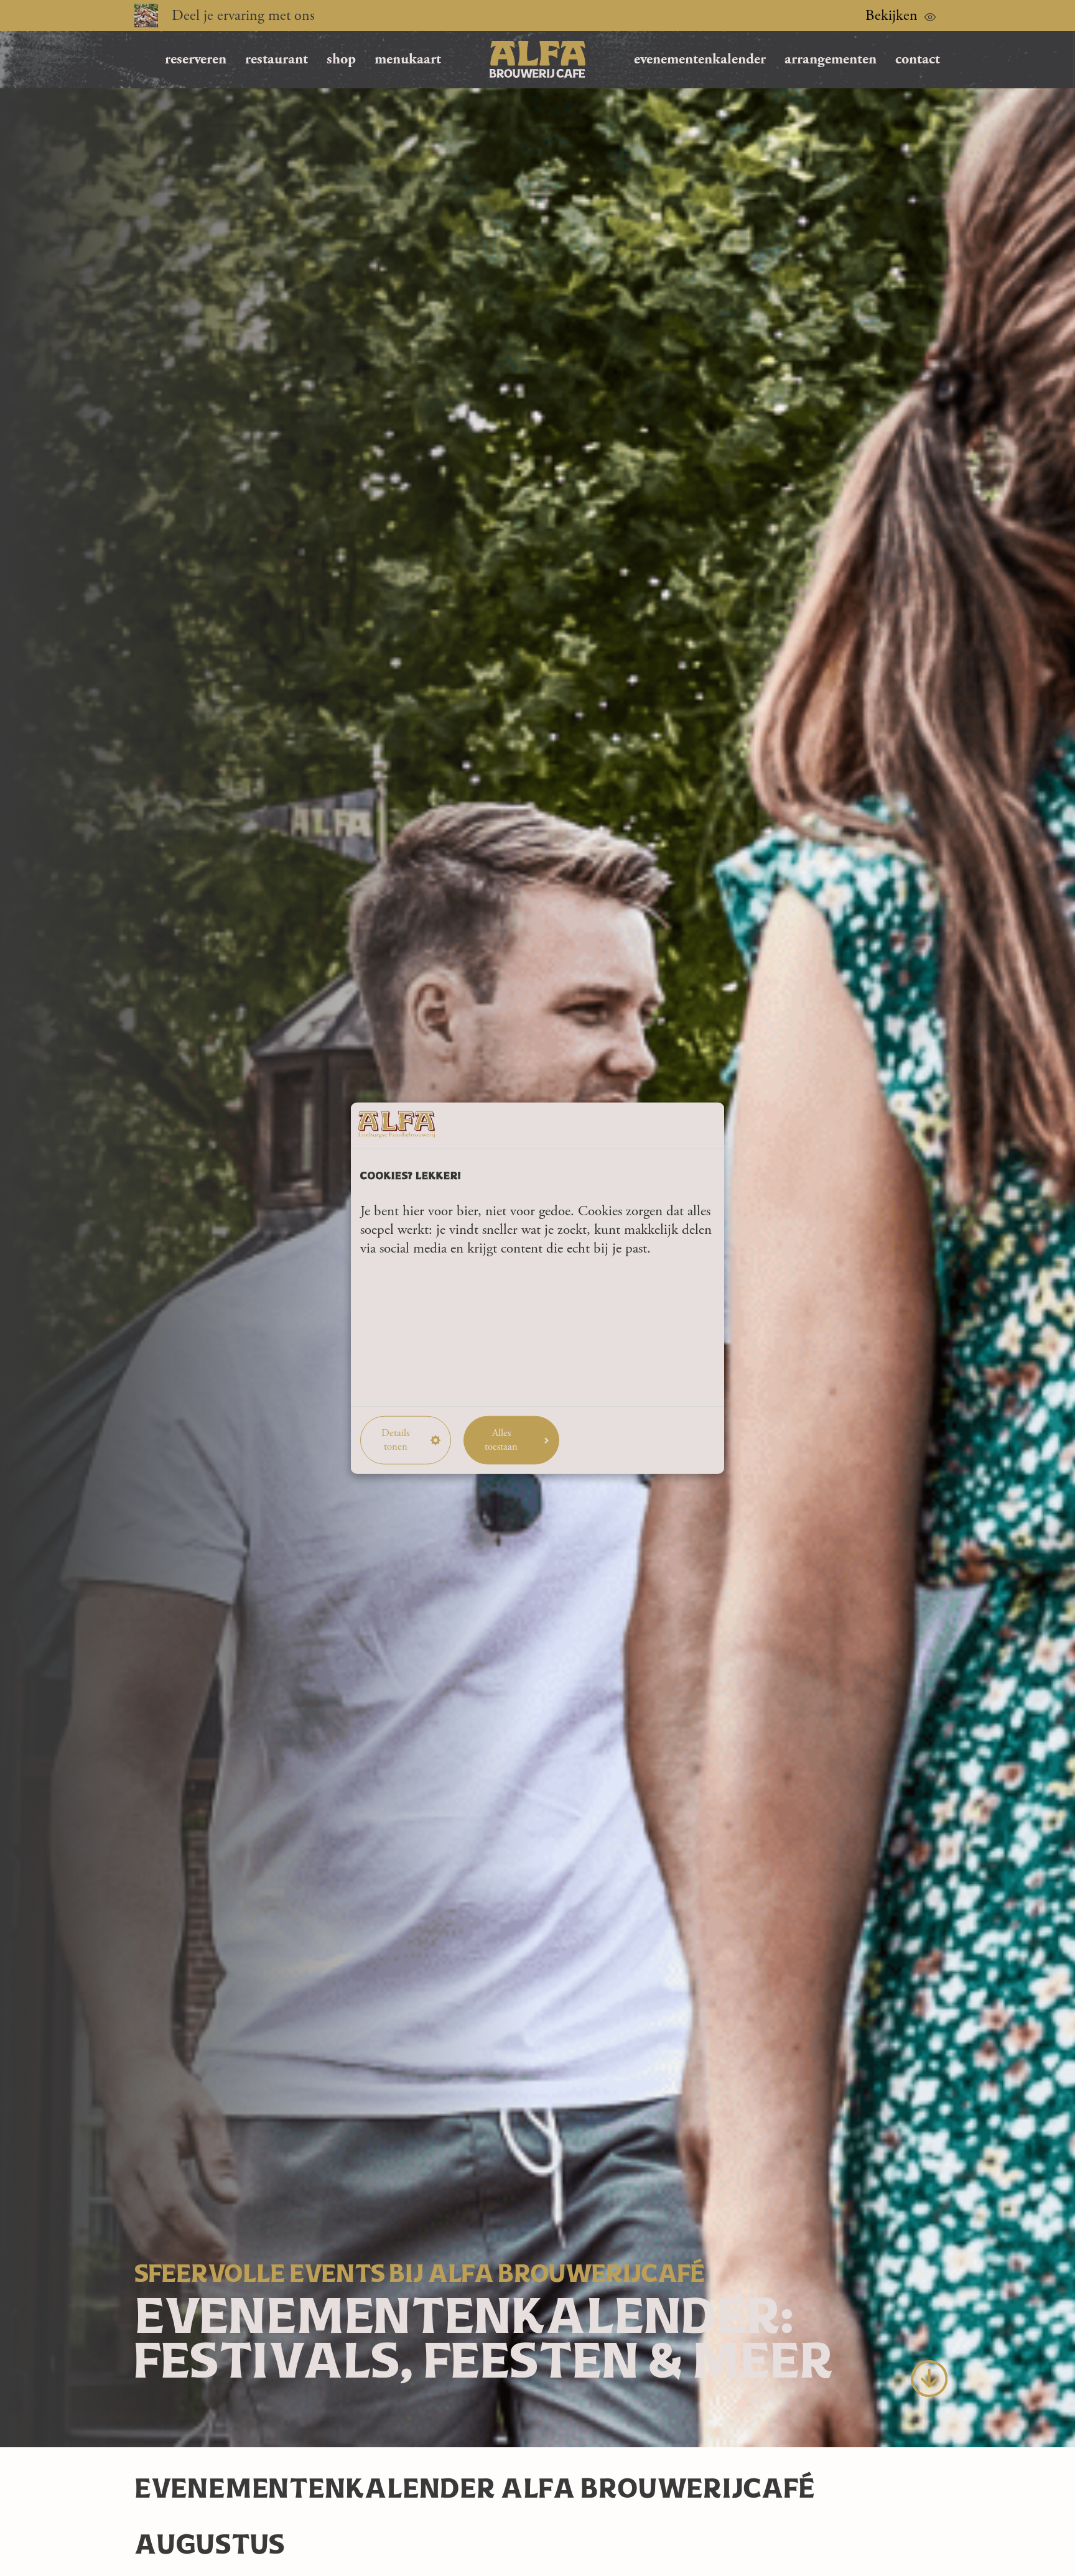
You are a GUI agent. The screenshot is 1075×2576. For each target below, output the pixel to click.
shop (341, 59)
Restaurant (277, 59)
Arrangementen (831, 59)
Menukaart (408, 59)
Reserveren (196, 59)
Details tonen (395, 1440)
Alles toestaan (501, 1440)
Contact (918, 59)
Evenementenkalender (700, 59)
